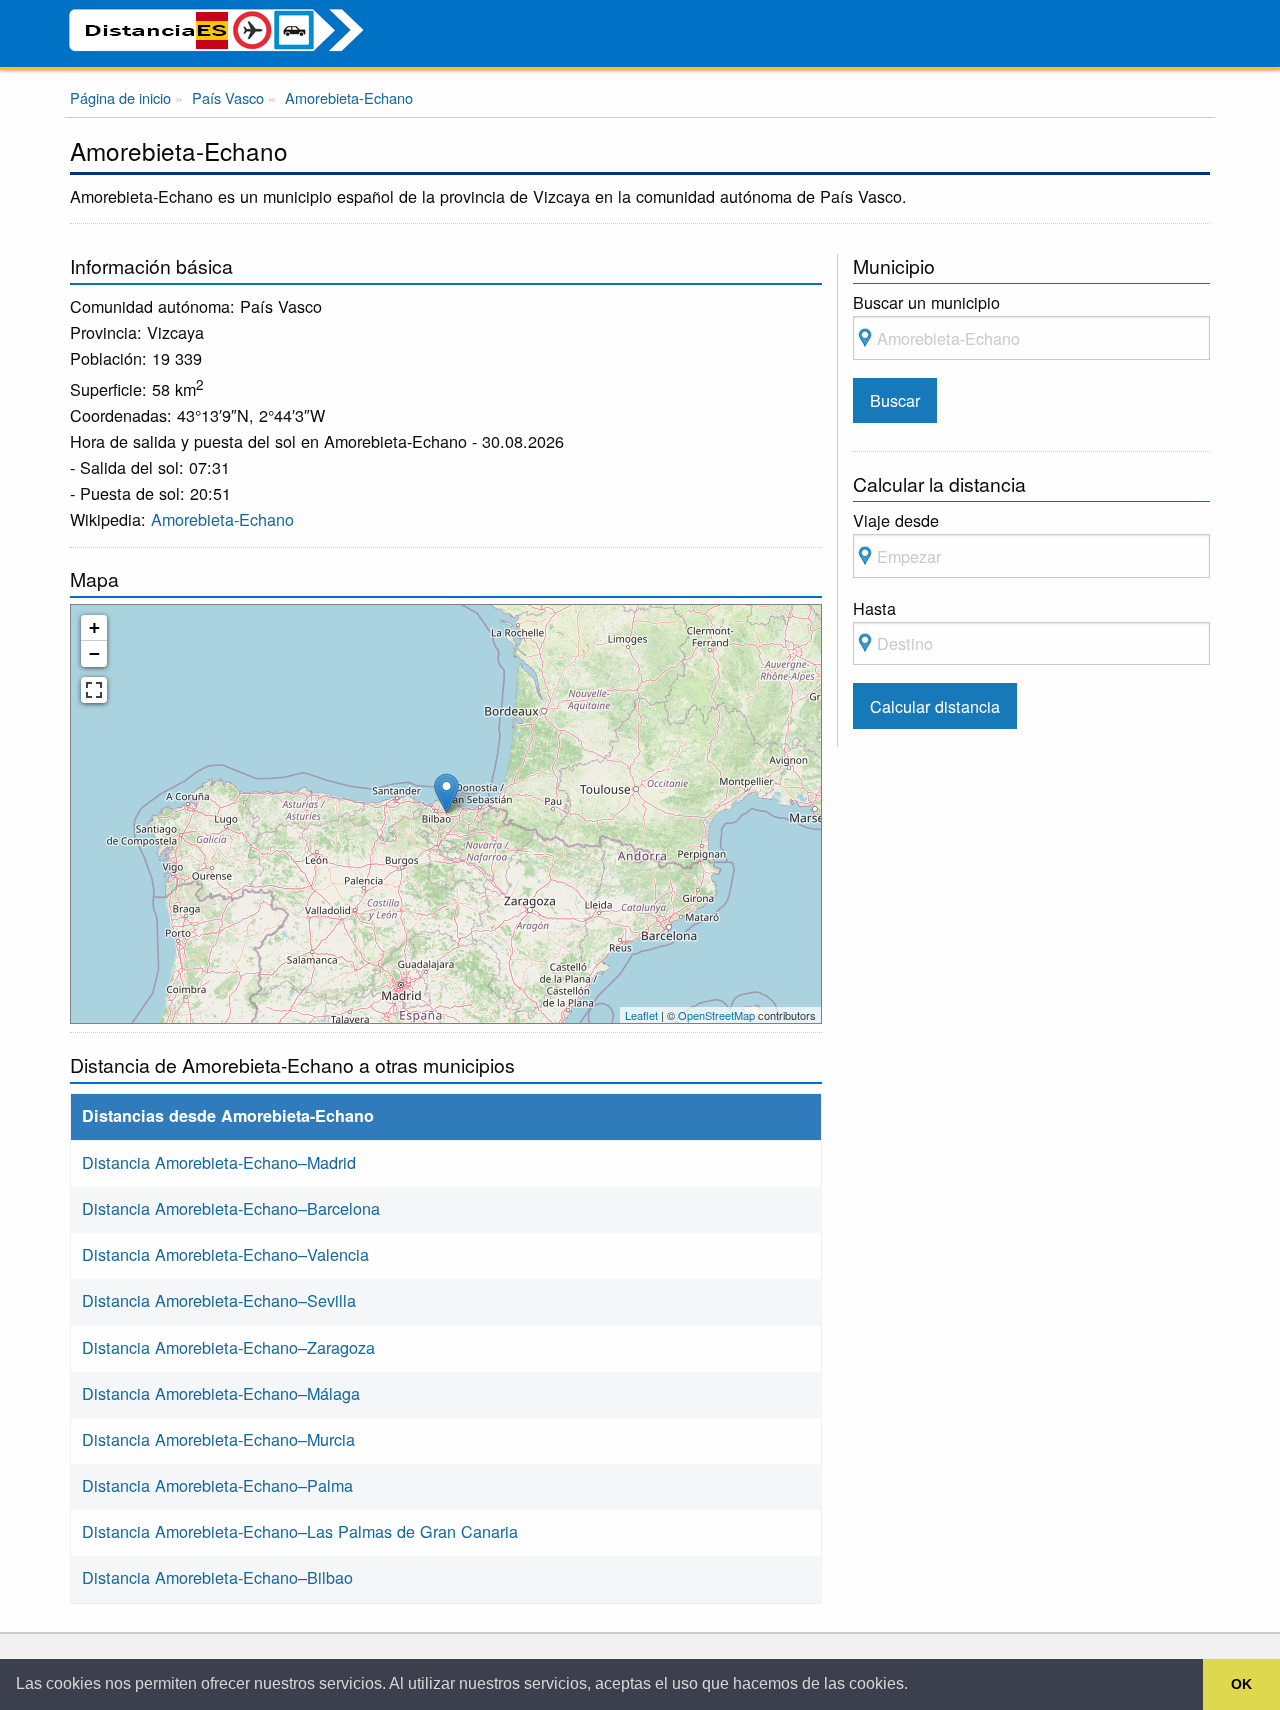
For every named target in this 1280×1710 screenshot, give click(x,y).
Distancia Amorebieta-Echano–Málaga (221, 1393)
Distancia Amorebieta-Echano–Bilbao (217, 1577)
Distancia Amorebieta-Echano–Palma (217, 1485)
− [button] (94, 653)
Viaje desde (896, 520)
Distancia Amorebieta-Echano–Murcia (218, 1439)
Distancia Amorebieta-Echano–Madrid (219, 1162)
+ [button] (94, 627)
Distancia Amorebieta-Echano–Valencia (225, 1254)
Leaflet (641, 1015)
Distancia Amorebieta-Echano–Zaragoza (228, 1347)
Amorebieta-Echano (222, 519)
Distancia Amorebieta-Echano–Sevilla (219, 1300)
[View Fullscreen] (94, 690)
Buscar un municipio (926, 302)
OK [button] (1241, 1684)
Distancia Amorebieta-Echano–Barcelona (231, 1208)
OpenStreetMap (716, 1015)
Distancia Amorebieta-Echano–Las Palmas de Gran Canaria (300, 1531)
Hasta (874, 608)
